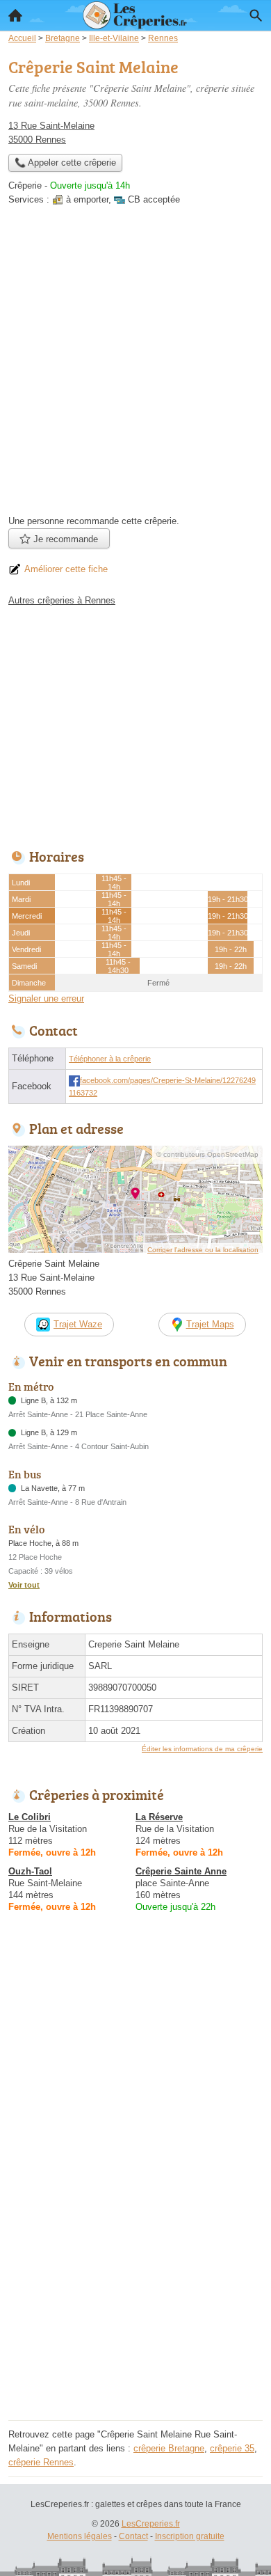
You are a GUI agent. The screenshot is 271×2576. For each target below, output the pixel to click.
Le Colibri (30, 1817)
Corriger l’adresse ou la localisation (203, 1250)
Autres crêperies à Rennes (62, 600)
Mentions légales (80, 2536)
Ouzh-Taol (30, 1871)
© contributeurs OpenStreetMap (207, 1154)
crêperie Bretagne (169, 2448)
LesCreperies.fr (151, 2524)
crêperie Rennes (41, 2462)
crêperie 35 (232, 2448)
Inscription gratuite (190, 2536)
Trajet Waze (78, 1324)
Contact (133, 2536)
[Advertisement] (135, 365)
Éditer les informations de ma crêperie (202, 1749)
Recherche (256, 15)
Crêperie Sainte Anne (181, 1871)
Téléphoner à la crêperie (110, 1059)
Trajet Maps (210, 1324)
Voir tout (24, 1585)
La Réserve (159, 1817)
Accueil (15, 15)
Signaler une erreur (46, 998)
